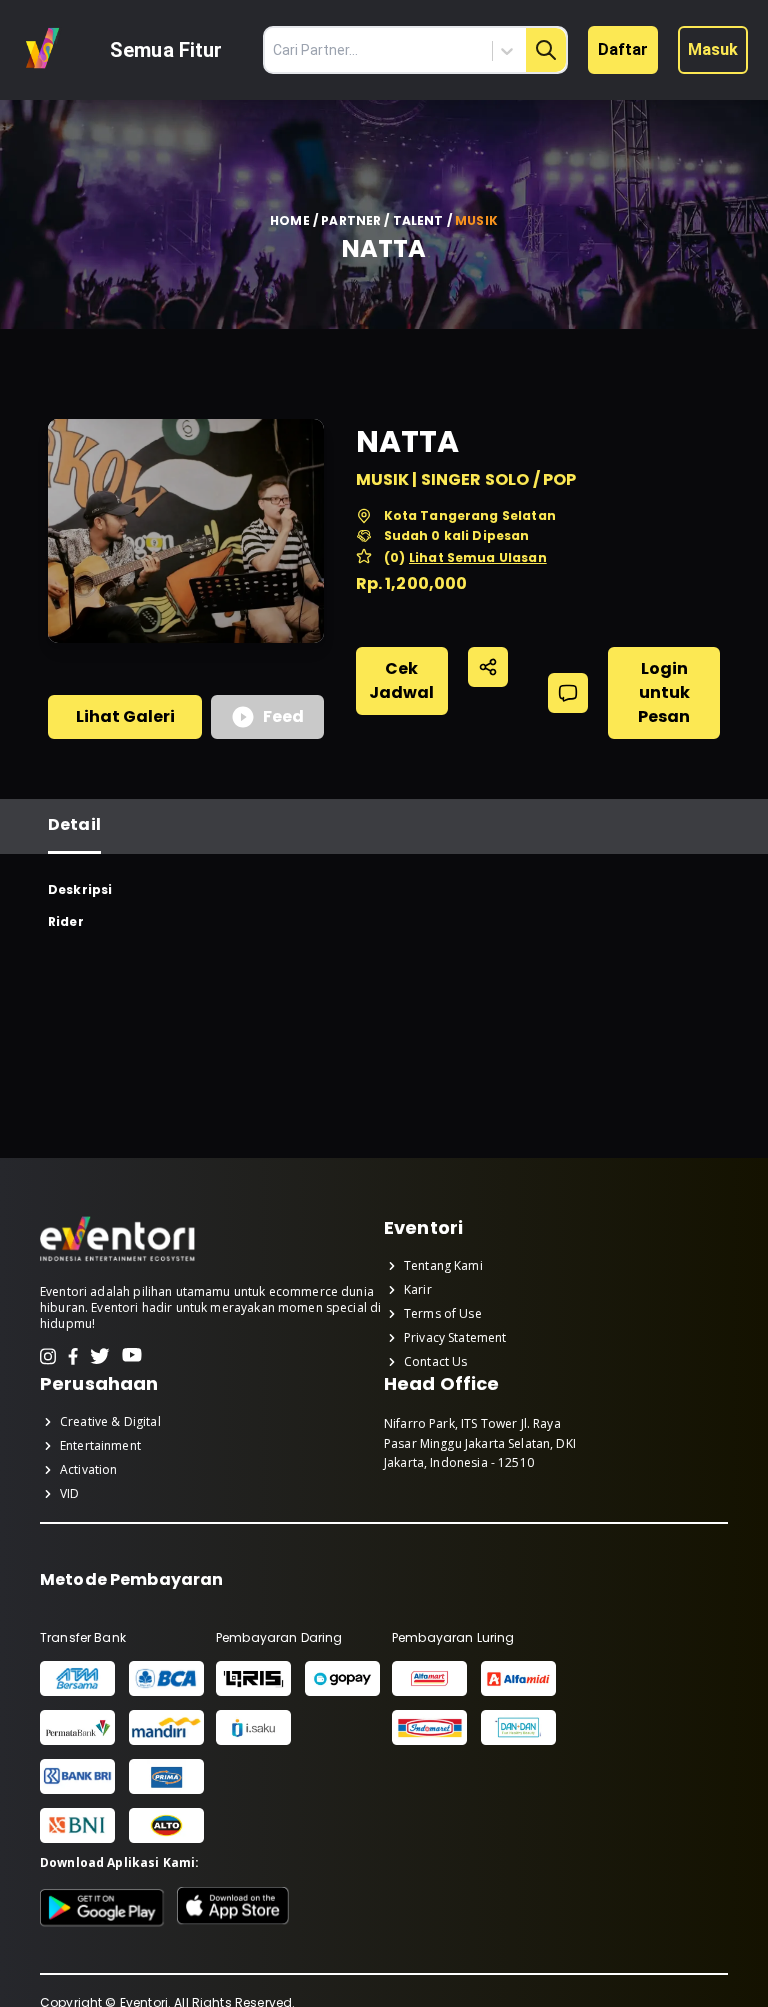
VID (69, 1494)
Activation (89, 1470)
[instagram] (48, 1356)
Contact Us (436, 1362)
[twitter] (100, 1356)
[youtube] (132, 1356)
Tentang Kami (443, 1266)
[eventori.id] (117, 1259)
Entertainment (100, 1446)
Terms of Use (443, 1314)
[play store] (102, 1908)
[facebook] (73, 1356)
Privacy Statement (455, 1338)
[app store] (233, 1908)
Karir (418, 1290)
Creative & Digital (110, 1422)
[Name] (546, 50)
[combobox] (422, 51)
